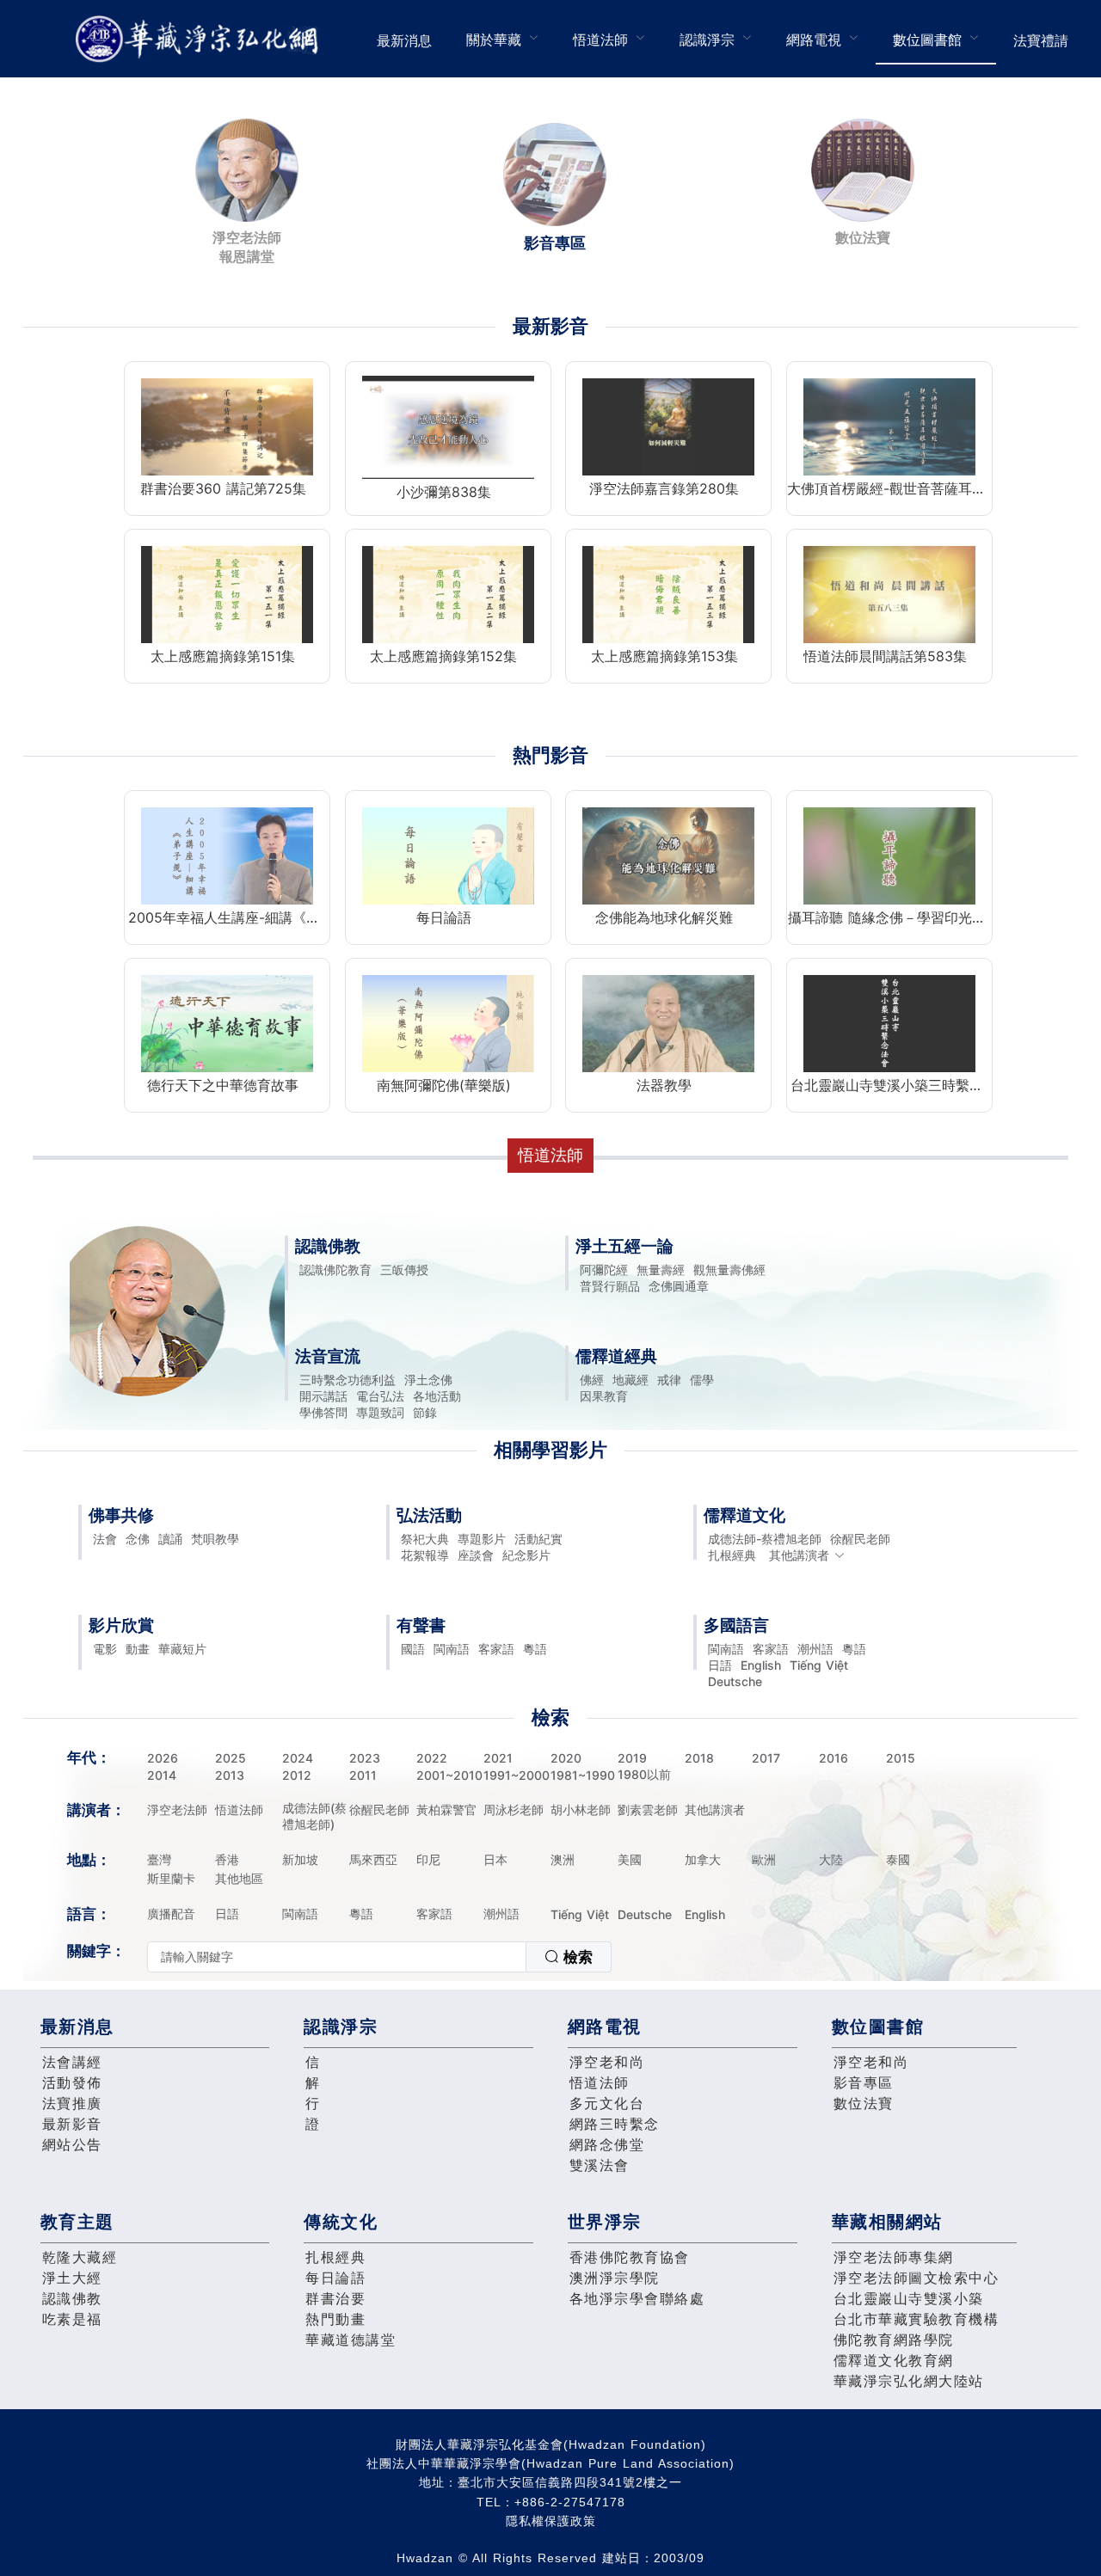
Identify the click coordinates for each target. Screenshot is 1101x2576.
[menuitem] (404, 39)
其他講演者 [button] (799, 1555)
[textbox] (337, 1957)
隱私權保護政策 (551, 2521)
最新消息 (404, 40)
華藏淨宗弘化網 (200, 39)
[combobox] (379, 1957)
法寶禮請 (1041, 40)
